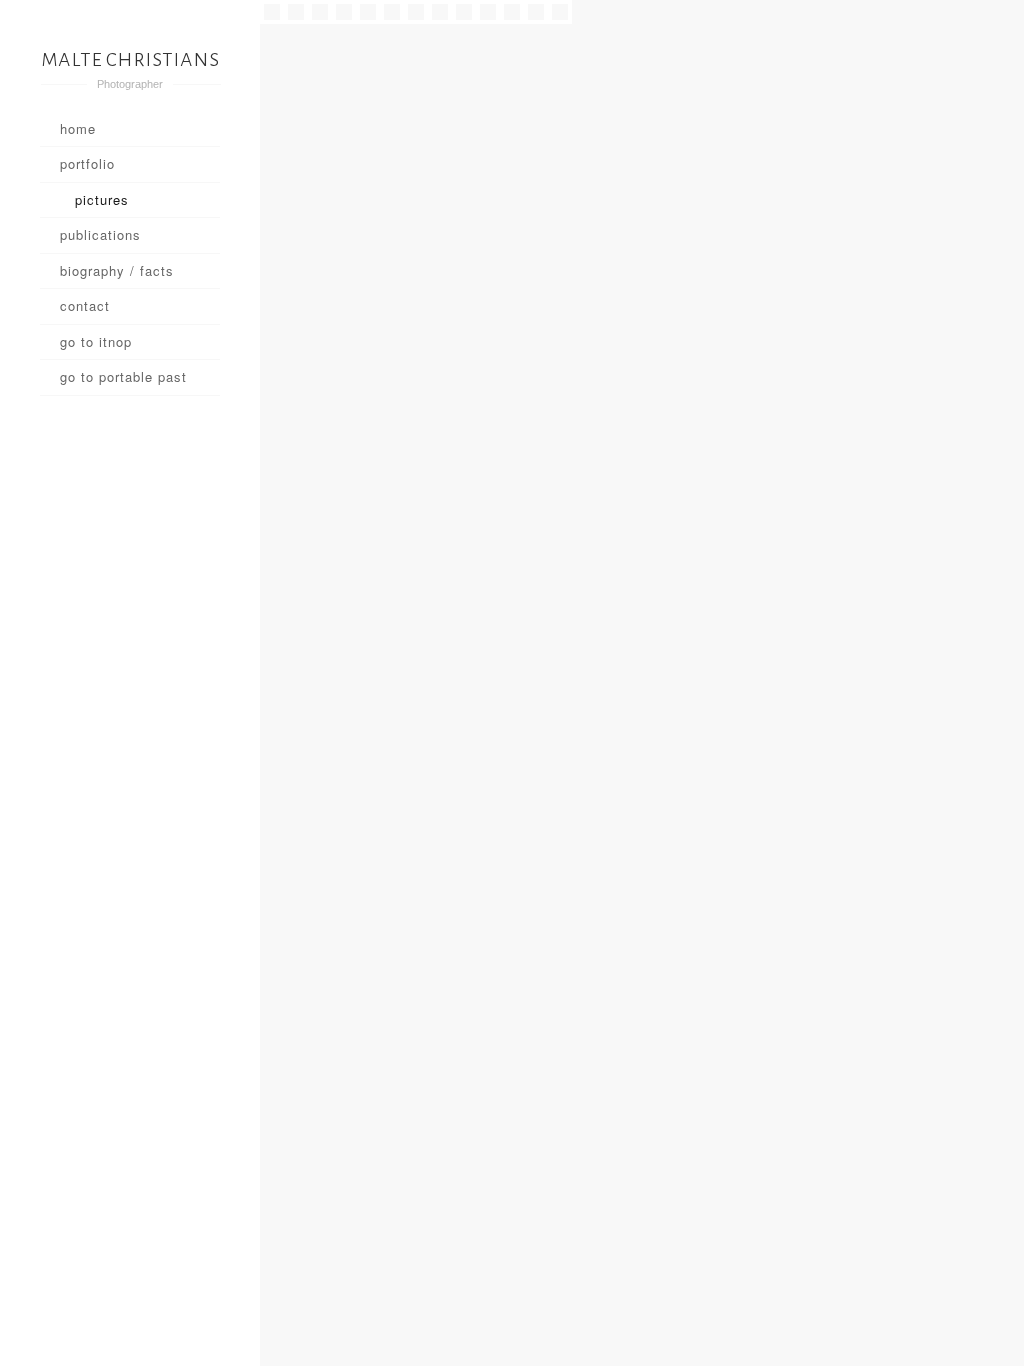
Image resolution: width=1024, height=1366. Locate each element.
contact (85, 305)
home (78, 128)
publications (100, 234)
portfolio (87, 163)
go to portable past (123, 376)
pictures (102, 199)
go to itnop (96, 341)
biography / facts (117, 270)
